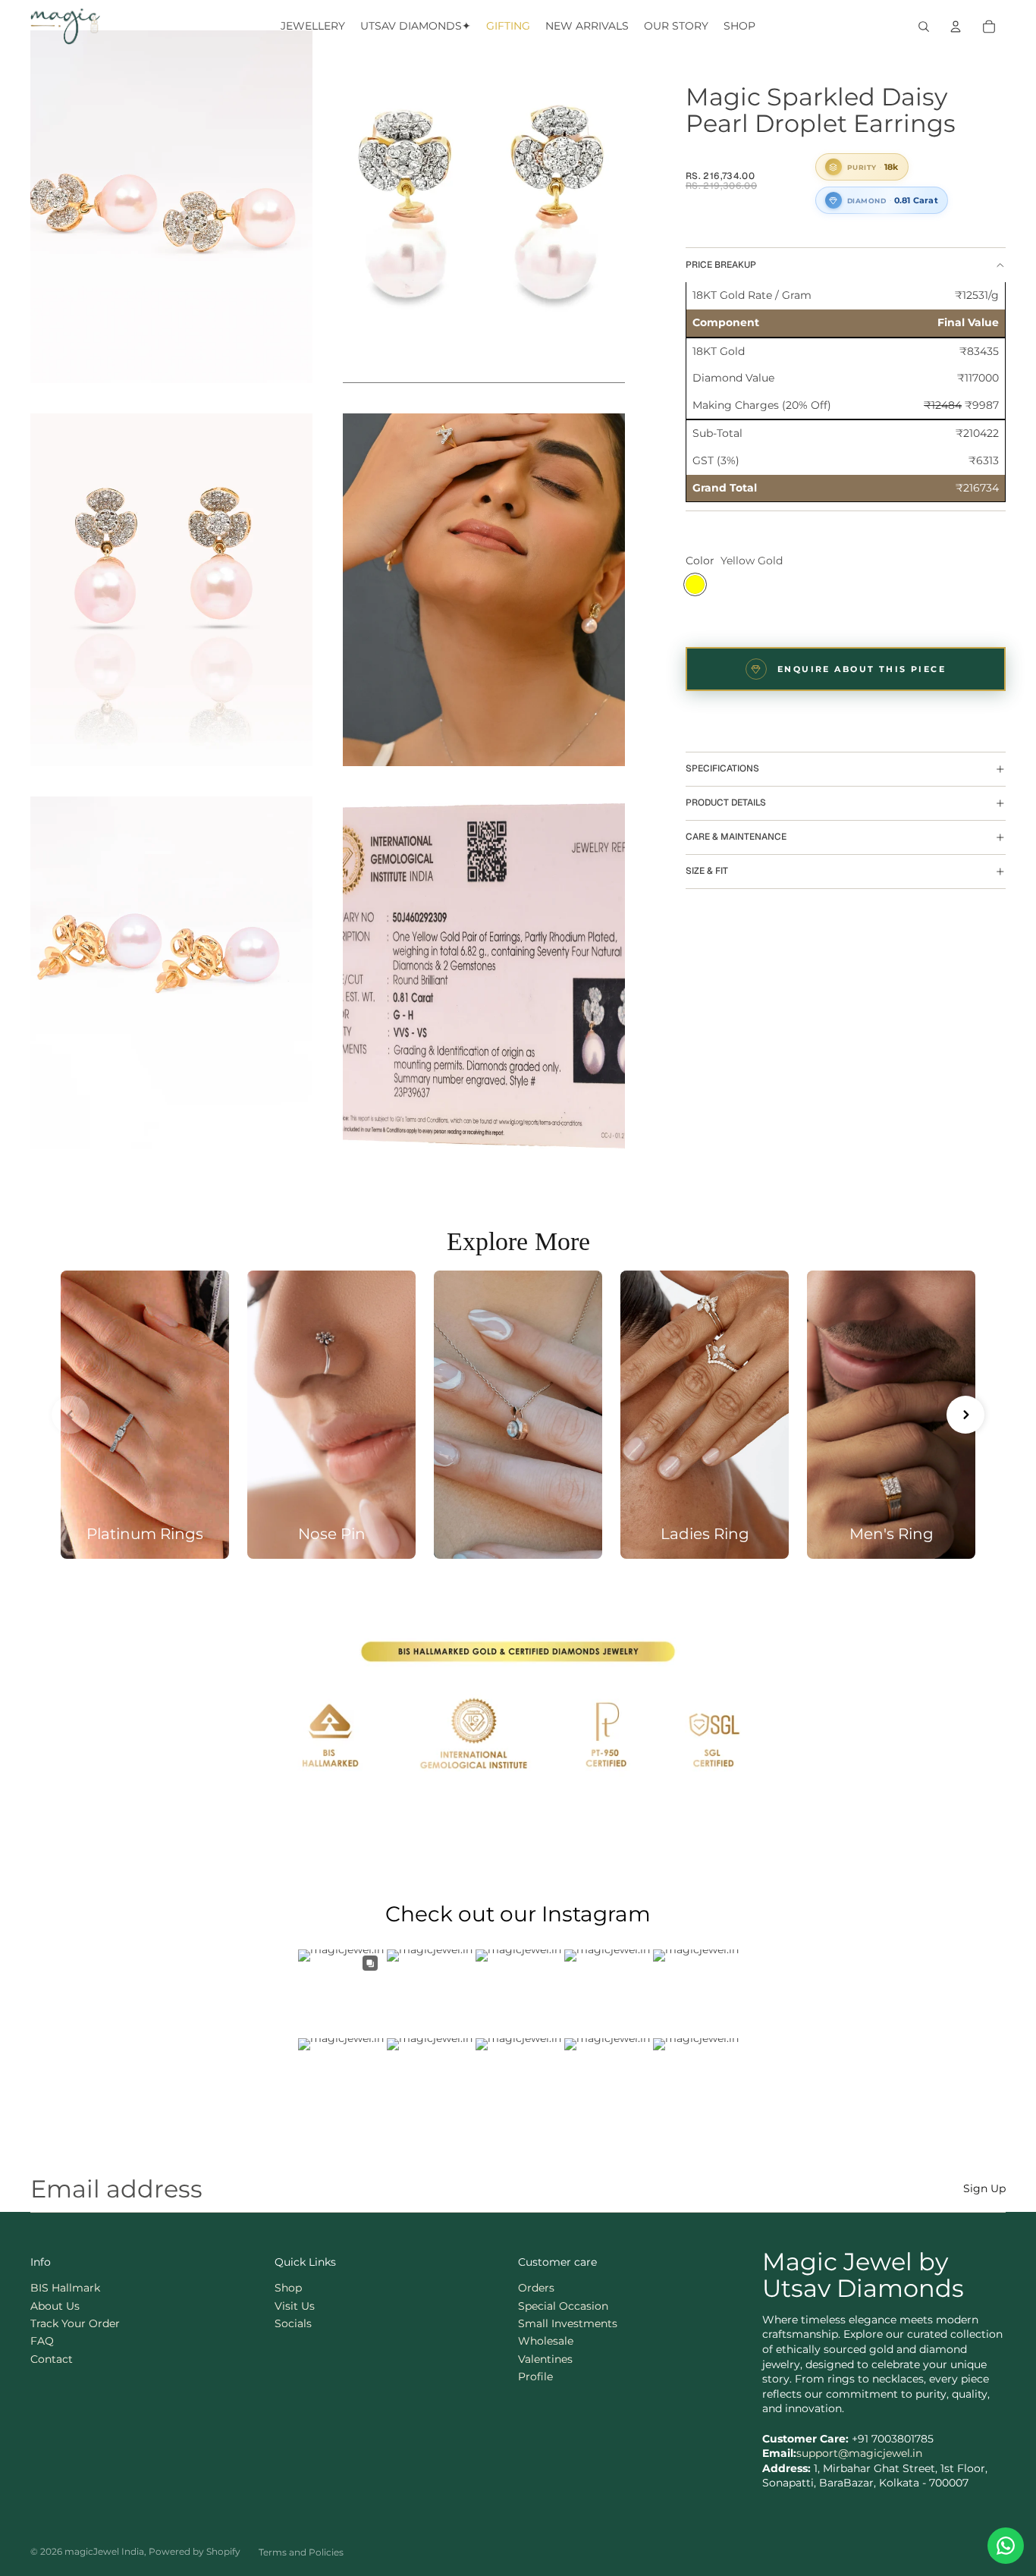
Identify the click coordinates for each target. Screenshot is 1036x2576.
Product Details (726, 803)
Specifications (722, 769)
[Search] (924, 27)
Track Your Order (75, 2323)
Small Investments (568, 2323)
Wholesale (546, 2341)
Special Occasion (563, 2306)
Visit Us (295, 2306)
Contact (52, 2359)
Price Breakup (721, 265)
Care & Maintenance (736, 837)
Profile (535, 2377)
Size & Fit (707, 872)
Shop (288, 2288)
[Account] (956, 27)
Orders (536, 2288)
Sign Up (984, 2188)
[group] (145, 1415)
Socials (293, 2323)
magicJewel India (104, 2551)
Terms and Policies (301, 2552)
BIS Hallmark (65, 2288)
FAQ (42, 2341)
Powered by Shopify (195, 2551)
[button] (71, 1415)
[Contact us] (1006, 2546)
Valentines (545, 2359)
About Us (55, 2306)
